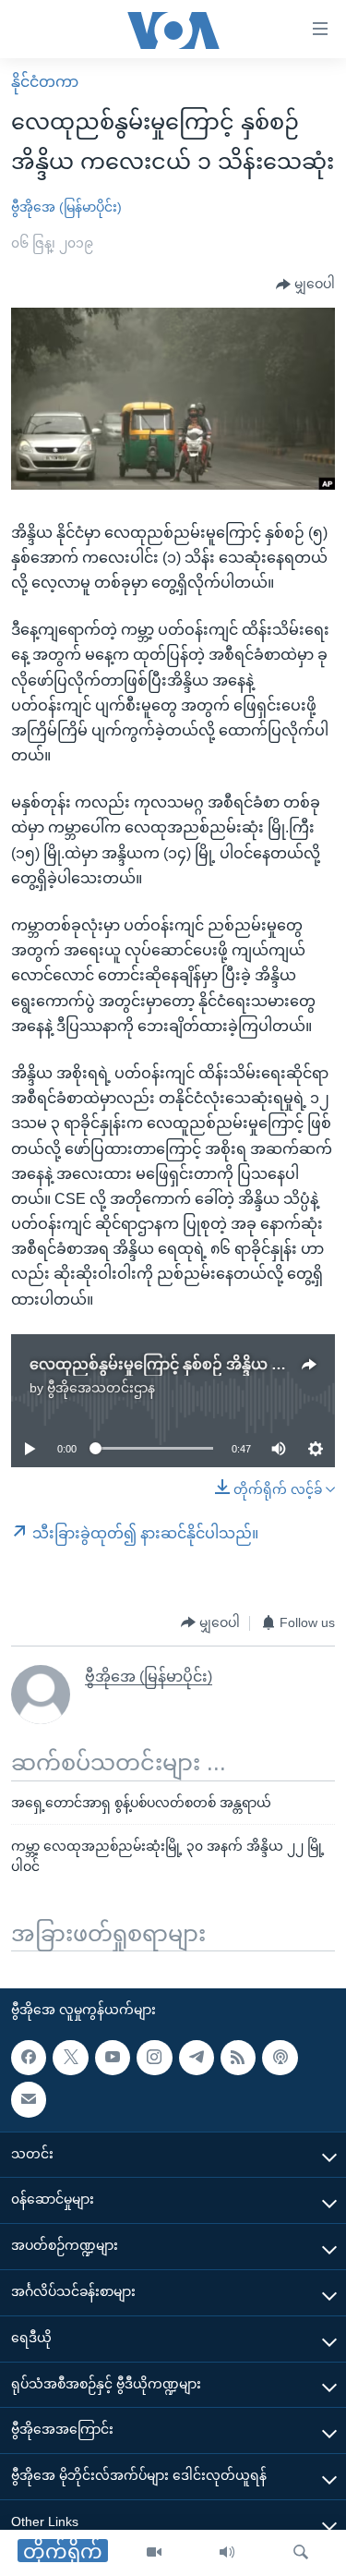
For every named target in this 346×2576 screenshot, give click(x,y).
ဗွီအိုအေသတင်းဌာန (101, 1388)
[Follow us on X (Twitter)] (70, 2058)
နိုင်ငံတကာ (45, 82)
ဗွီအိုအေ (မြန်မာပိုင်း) (66, 207)
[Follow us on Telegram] (197, 2058)
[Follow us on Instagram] (154, 2058)
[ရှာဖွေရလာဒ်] (301, 2553)
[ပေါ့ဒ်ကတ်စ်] (280, 2058)
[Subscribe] (29, 2100)
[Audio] (227, 2553)
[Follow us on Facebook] (29, 2058)
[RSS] (238, 2058)
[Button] (305, 285)
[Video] (154, 2553)
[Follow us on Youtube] (113, 2058)
